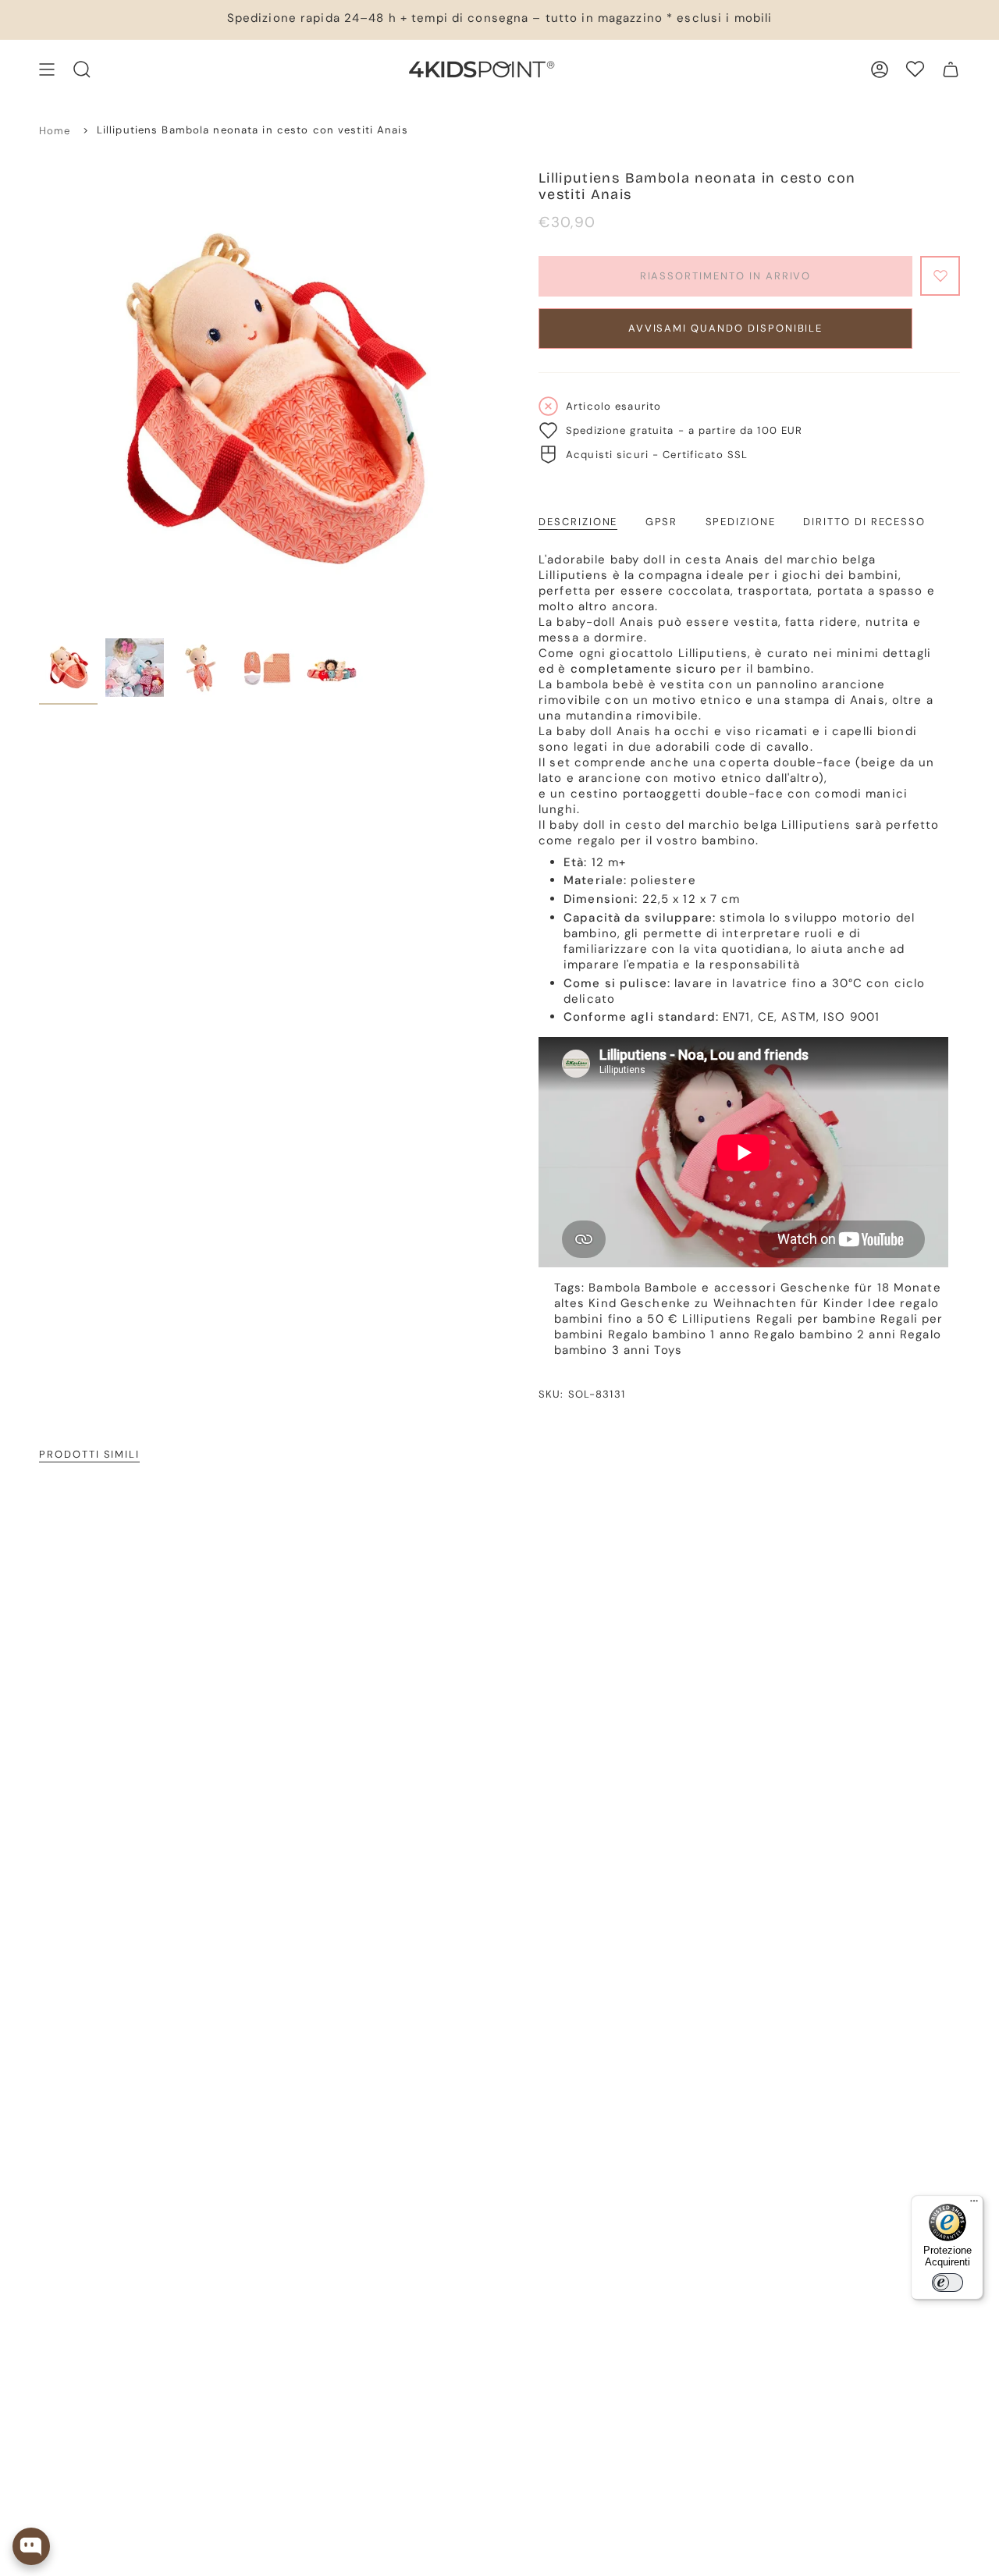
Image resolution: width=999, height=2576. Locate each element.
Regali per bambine (816, 1319)
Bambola (615, 1288)
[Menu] (974, 2205)
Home (55, 131)
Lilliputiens (717, 1319)
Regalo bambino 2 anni (825, 1334)
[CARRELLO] (951, 69)
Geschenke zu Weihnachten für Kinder (742, 1303)
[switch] (947, 2283)
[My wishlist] (915, 69)
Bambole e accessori (710, 1288)
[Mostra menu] (47, 69)
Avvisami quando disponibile (726, 328)
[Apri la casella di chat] (31, 2546)
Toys (668, 1350)
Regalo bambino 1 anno (679, 1334)
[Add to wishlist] (940, 276)
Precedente (39, 400)
